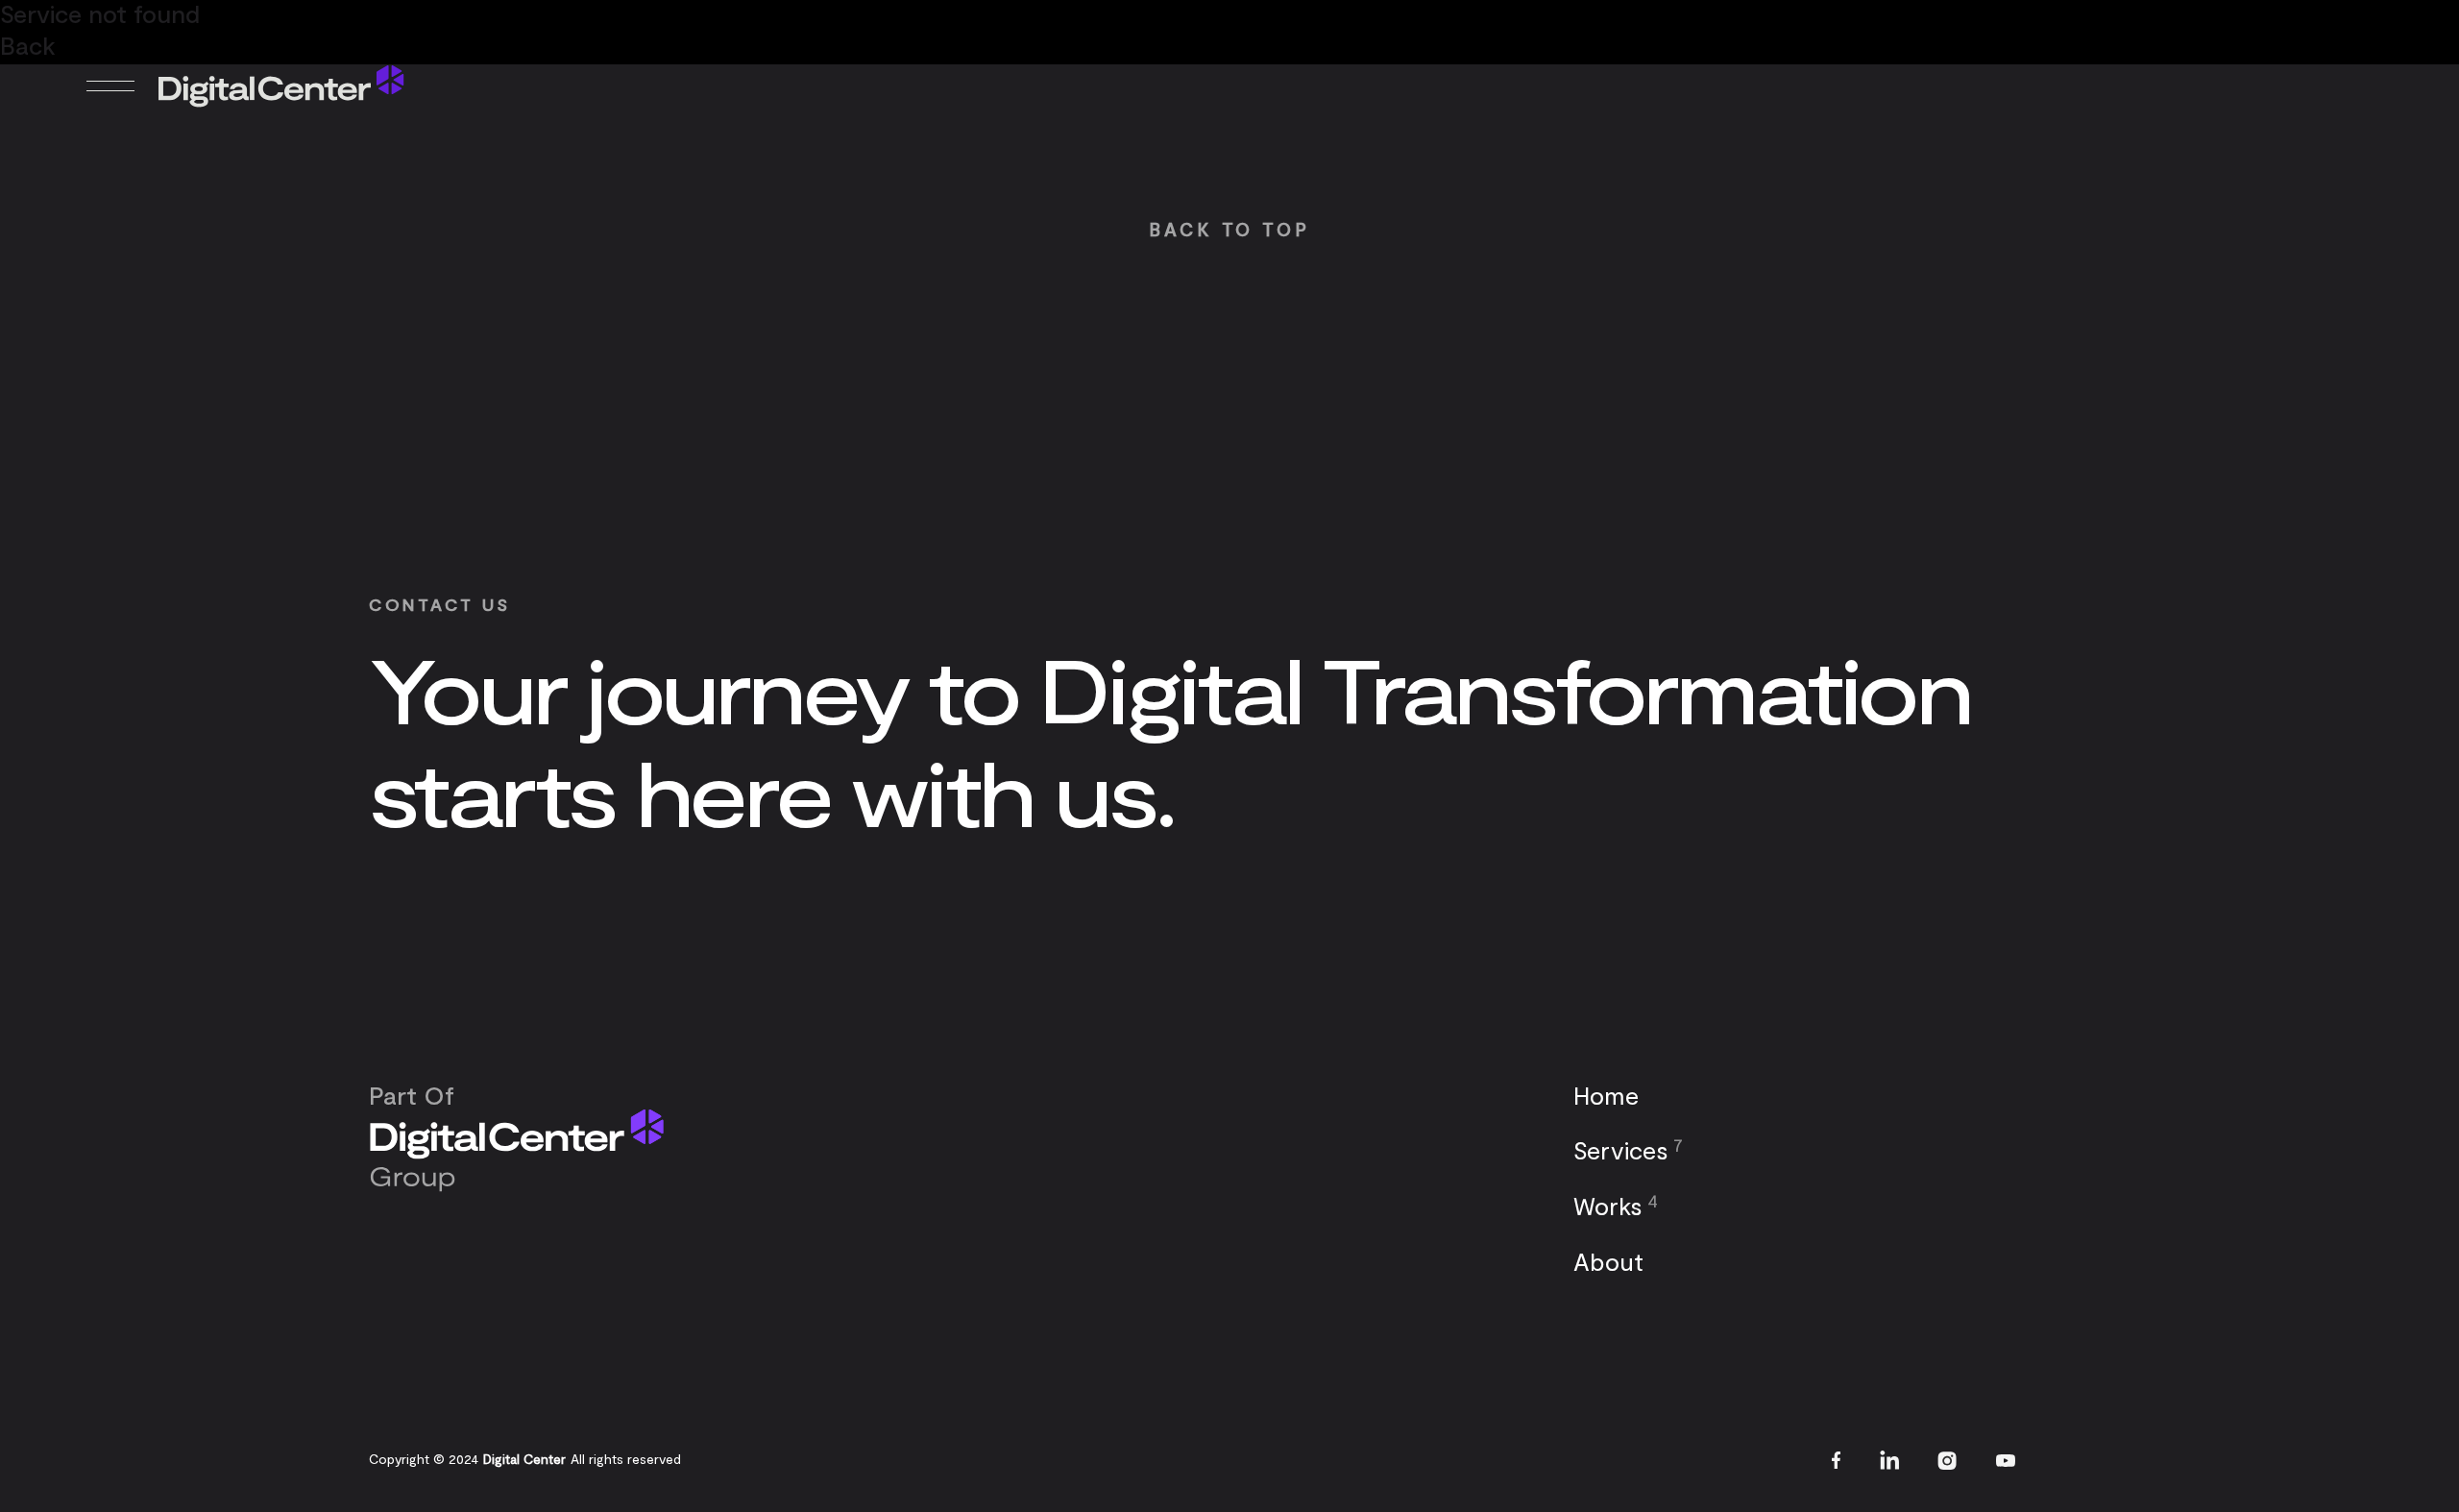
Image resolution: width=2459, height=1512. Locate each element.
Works (1608, 1205)
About (1608, 1261)
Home (1606, 1095)
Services (1621, 1149)
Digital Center (524, 1459)
